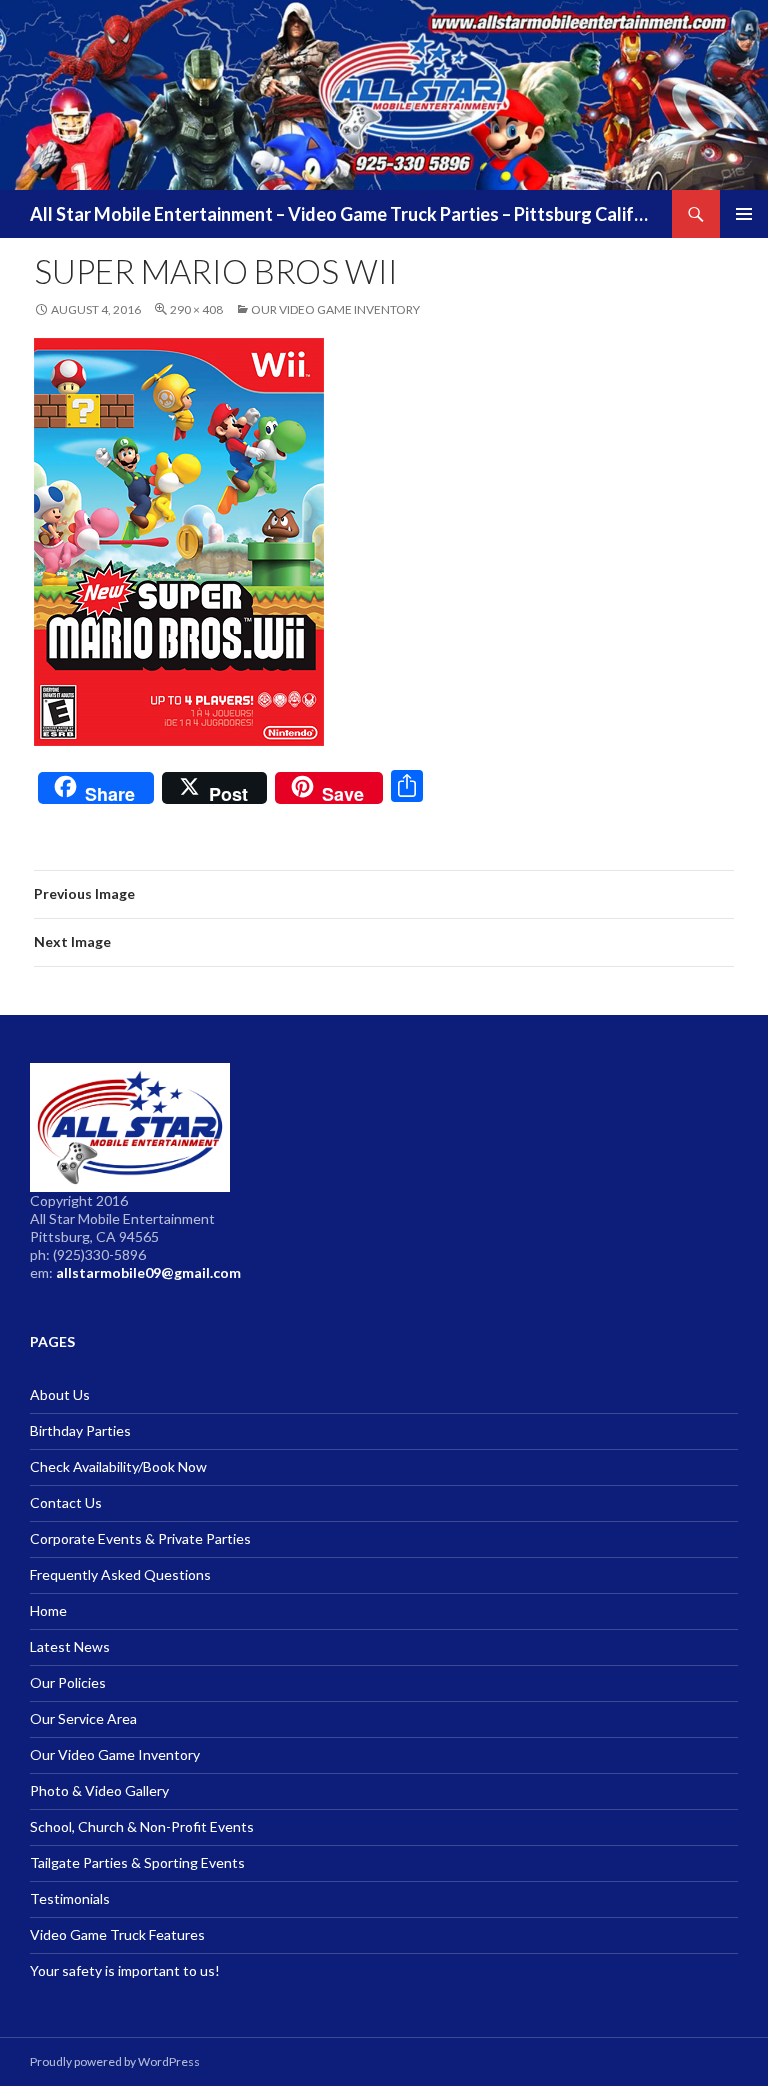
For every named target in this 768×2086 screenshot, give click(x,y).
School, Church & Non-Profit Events (142, 1826)
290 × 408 (196, 309)
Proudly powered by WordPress (115, 2061)
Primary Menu (744, 214)
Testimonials (70, 1898)
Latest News (70, 1646)
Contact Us (66, 1502)
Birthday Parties (80, 1430)
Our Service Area (83, 1718)
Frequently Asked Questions (120, 1574)
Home (48, 1610)
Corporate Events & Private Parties (140, 1538)
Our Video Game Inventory (335, 309)
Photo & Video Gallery (99, 1790)
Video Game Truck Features (117, 1934)
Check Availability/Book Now (118, 1466)
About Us (60, 1394)
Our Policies (68, 1682)
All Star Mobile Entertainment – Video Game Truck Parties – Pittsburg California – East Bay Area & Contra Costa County (341, 214)
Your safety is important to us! (125, 1970)
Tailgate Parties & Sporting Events (137, 1862)
